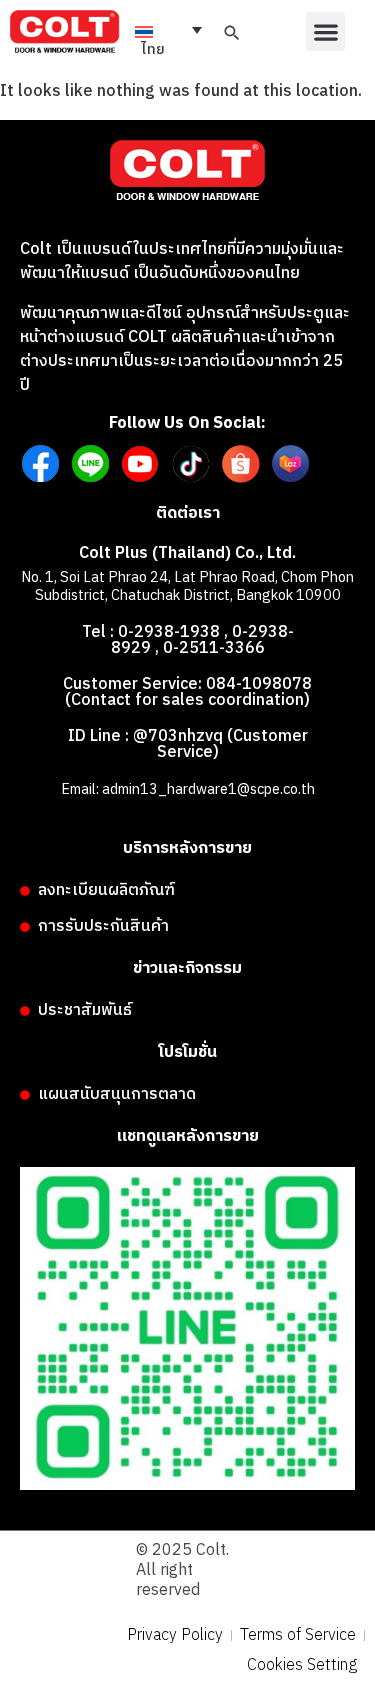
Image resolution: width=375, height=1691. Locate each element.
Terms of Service (298, 1635)
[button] (325, 31)
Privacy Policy (175, 1635)
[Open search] (232, 33)
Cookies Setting (302, 1665)
